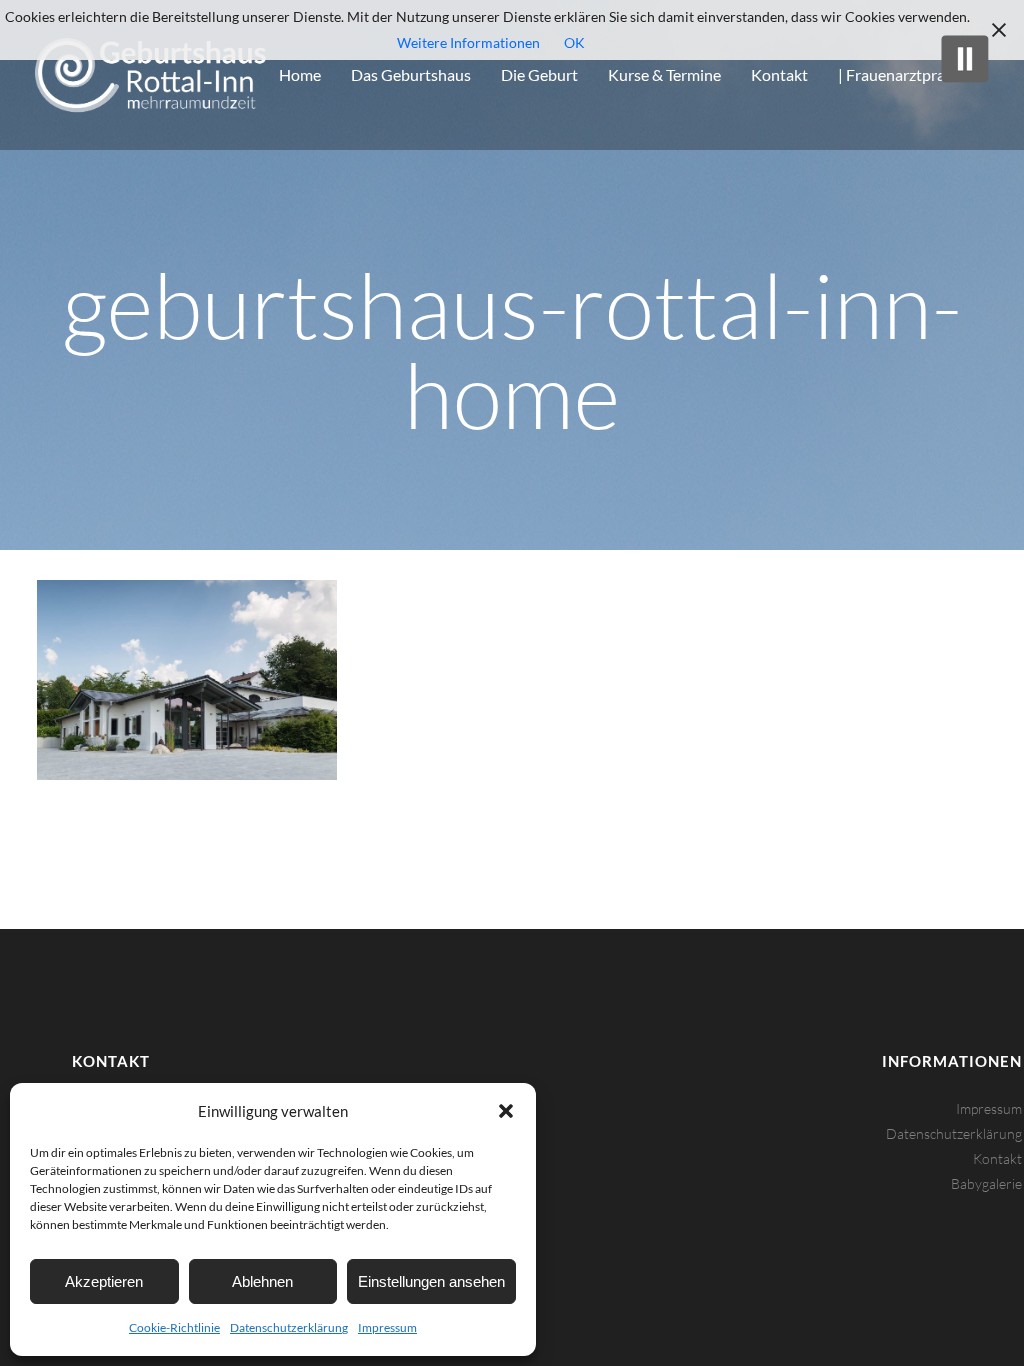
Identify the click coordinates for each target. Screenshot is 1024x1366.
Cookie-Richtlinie (174, 1327)
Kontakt (997, 1158)
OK (574, 42)
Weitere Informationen (468, 42)
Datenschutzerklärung (289, 1327)
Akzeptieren (104, 1281)
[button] (506, 1111)
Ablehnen (262, 1281)
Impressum (387, 1327)
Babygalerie (986, 1183)
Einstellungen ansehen (431, 1281)
